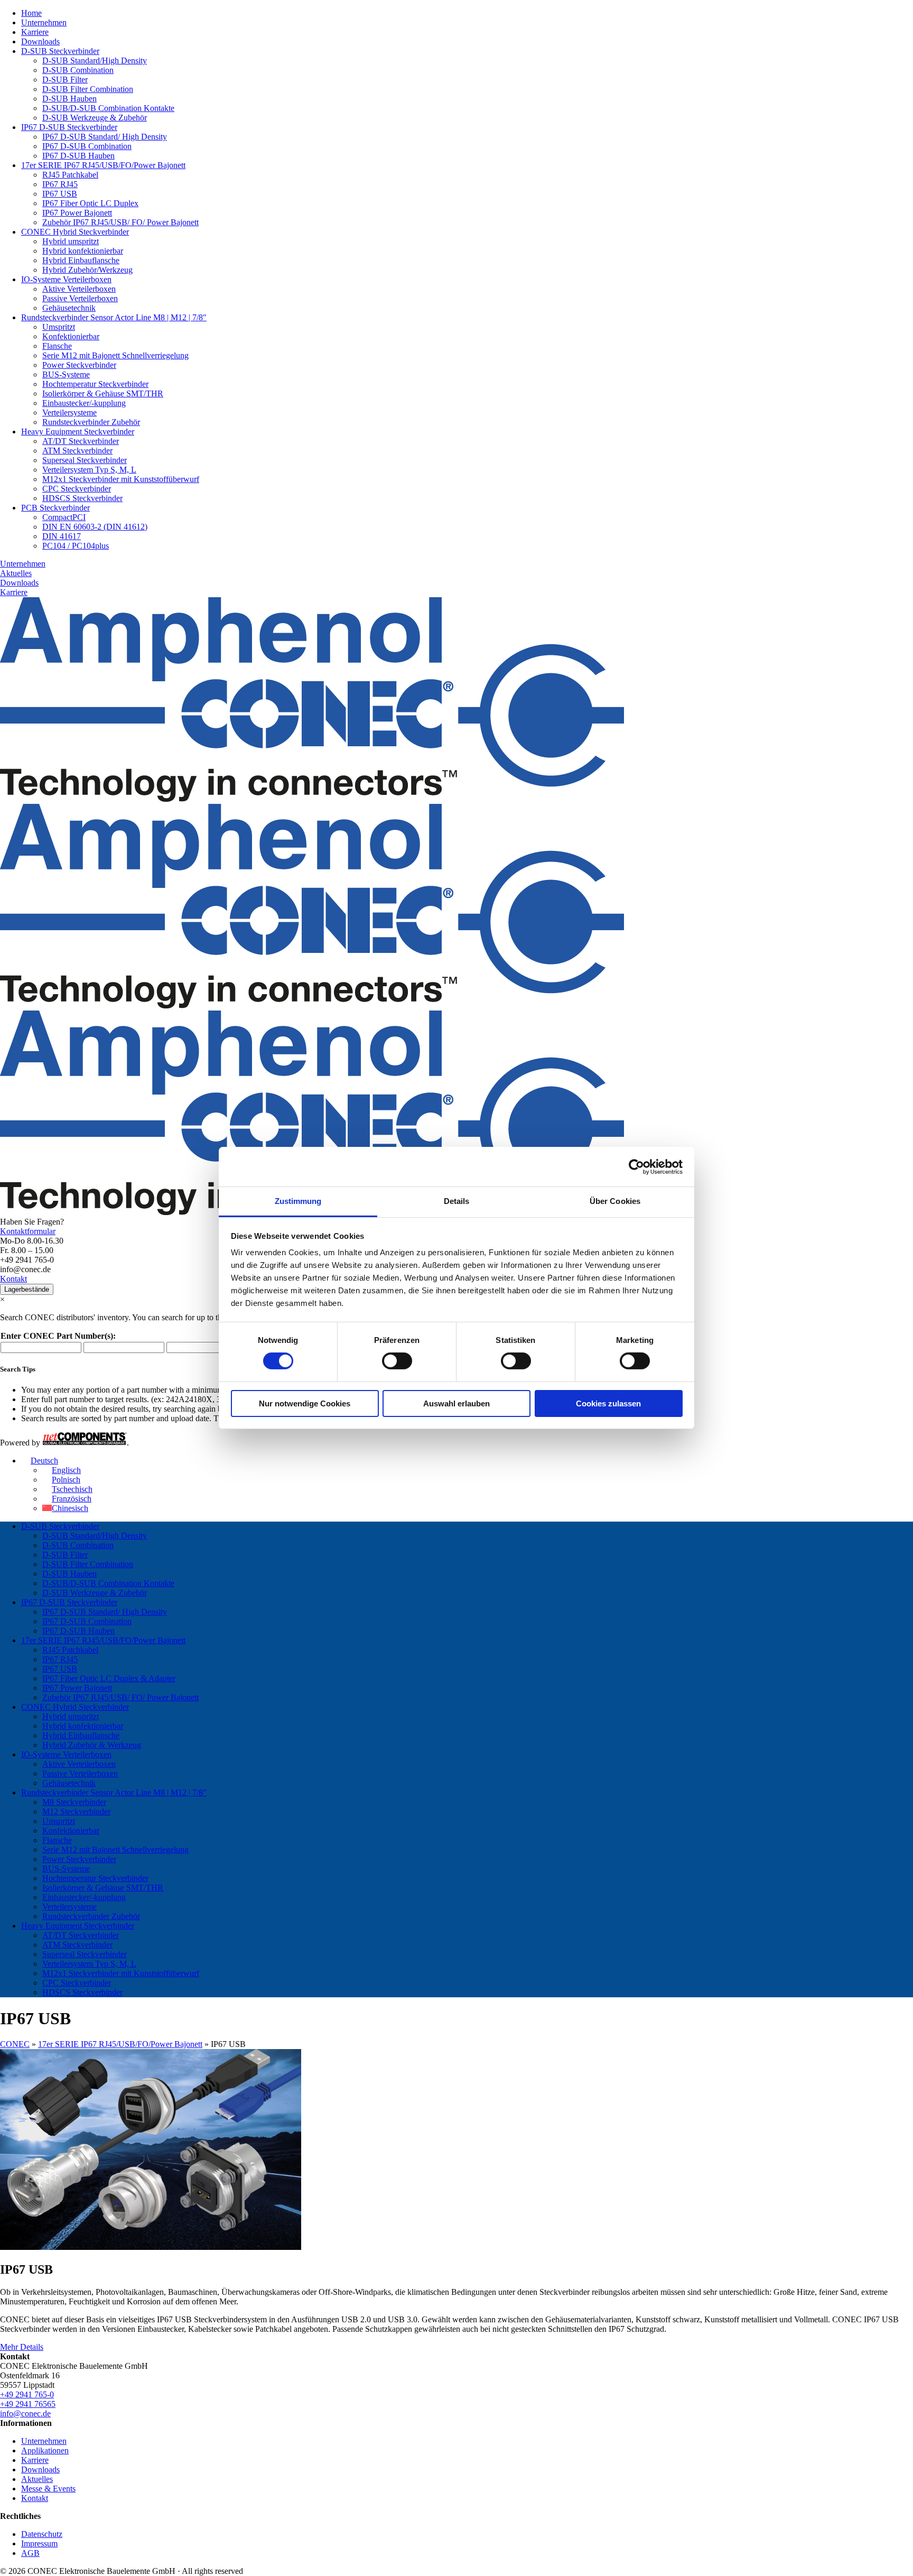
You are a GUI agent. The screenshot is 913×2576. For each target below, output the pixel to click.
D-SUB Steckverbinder (60, 51)
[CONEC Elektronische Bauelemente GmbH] (312, 1006)
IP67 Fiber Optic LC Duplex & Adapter (109, 1678)
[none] (467, 1485)
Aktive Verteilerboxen (79, 289)
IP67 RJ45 (60, 184)
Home (31, 13)
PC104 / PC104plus (76, 546)
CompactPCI (64, 517)
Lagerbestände (27, 1289)
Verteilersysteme (69, 413)
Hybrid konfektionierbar (83, 251)
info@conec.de (25, 2413)
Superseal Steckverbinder (85, 460)
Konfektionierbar (71, 336)
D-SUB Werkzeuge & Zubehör (95, 118)
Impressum (39, 2543)
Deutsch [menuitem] (44, 1461)
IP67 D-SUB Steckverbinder (69, 127)
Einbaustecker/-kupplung (84, 403)
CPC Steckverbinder (77, 489)
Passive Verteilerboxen (80, 298)
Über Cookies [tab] (615, 1201)
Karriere (35, 32)
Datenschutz (42, 2534)
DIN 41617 (62, 536)
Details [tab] (457, 1201)
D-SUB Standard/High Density (95, 61)
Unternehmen (44, 22)
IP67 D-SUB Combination (87, 146)
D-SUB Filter (65, 80)
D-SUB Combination (78, 70)
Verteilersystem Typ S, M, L (89, 470)
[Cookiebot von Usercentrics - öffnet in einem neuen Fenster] (636, 1166)
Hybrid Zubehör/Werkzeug (87, 270)
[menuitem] (40, 1461)
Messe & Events (48, 2489)
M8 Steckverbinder (74, 1802)
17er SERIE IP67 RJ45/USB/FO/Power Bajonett (103, 165)
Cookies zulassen (608, 1403)
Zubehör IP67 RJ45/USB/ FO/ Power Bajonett (120, 222)
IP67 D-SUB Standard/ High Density (105, 137)
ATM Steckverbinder (77, 451)
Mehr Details (22, 2347)
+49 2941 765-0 (27, 2394)
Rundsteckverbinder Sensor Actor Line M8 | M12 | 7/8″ (114, 317)
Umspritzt (59, 327)
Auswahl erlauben (456, 1403)
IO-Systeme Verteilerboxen (66, 279)
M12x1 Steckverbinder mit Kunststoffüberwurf (121, 479)
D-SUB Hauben (69, 99)
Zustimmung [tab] (298, 1201)
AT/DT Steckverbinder (81, 441)
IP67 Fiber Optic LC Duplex (90, 203)
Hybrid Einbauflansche (81, 260)
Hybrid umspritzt (71, 241)
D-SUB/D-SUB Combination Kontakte (108, 108)
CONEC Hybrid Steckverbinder (75, 232)
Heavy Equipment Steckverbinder (78, 432)
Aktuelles (16, 573)
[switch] (397, 1361)
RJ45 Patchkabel (70, 175)
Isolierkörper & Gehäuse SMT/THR (103, 393)
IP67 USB (60, 194)
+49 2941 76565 (28, 2404)
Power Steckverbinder (79, 365)
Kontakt (13, 1279)
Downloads (40, 41)
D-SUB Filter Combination (88, 89)
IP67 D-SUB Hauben (78, 156)
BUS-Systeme (66, 374)
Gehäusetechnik (69, 308)
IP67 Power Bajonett (77, 213)
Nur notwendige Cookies (305, 1403)
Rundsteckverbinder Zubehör (91, 422)
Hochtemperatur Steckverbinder (95, 384)
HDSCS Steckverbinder (82, 498)
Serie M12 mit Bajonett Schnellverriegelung (115, 355)
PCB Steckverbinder (55, 508)
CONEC (15, 2044)
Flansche (57, 346)
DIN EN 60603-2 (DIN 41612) (95, 527)
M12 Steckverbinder (76, 1811)
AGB (30, 2553)
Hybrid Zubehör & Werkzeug (92, 1745)
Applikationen (45, 2450)
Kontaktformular (28, 1231)
